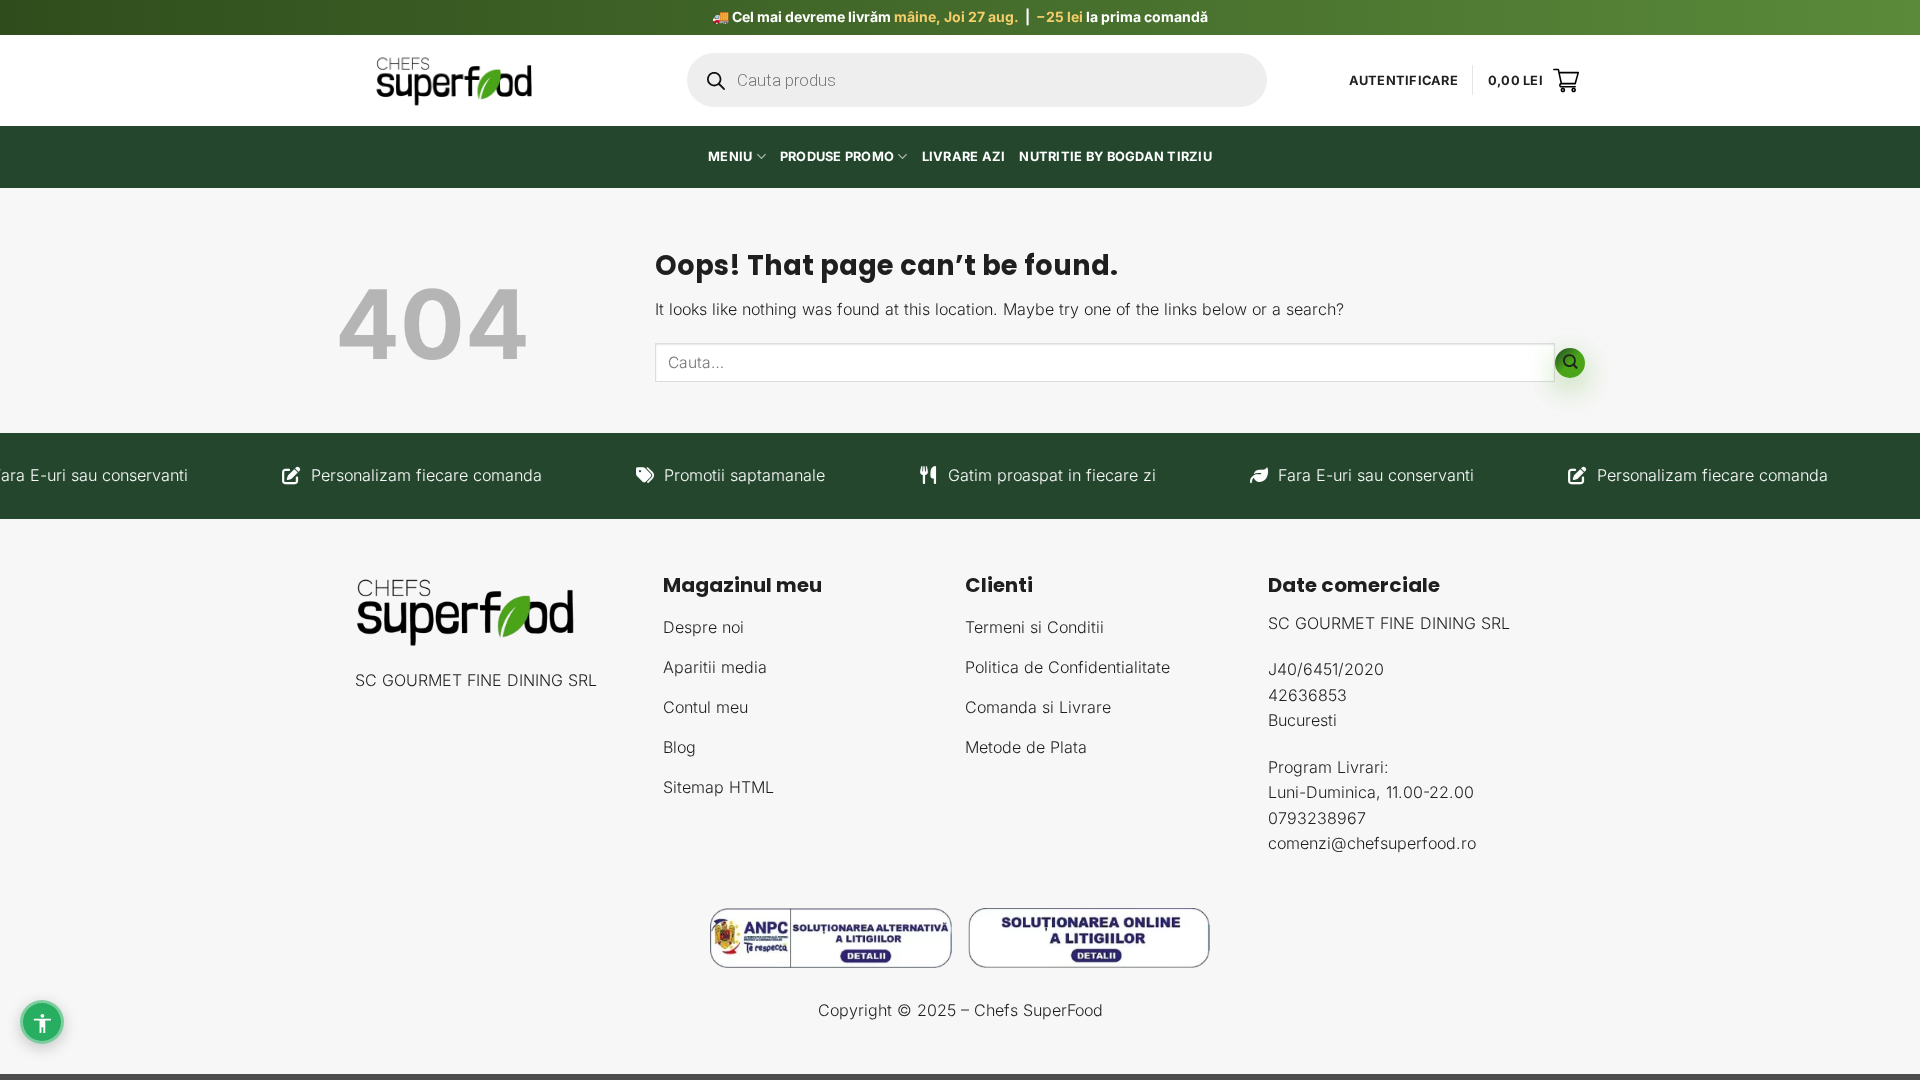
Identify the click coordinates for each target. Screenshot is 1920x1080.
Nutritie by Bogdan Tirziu (1115, 156)
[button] (1403, 80)
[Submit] (1570, 363)
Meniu (730, 156)
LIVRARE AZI (964, 156)
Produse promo (837, 156)
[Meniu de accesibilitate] (42, 1022)
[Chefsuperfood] (455, 80)
